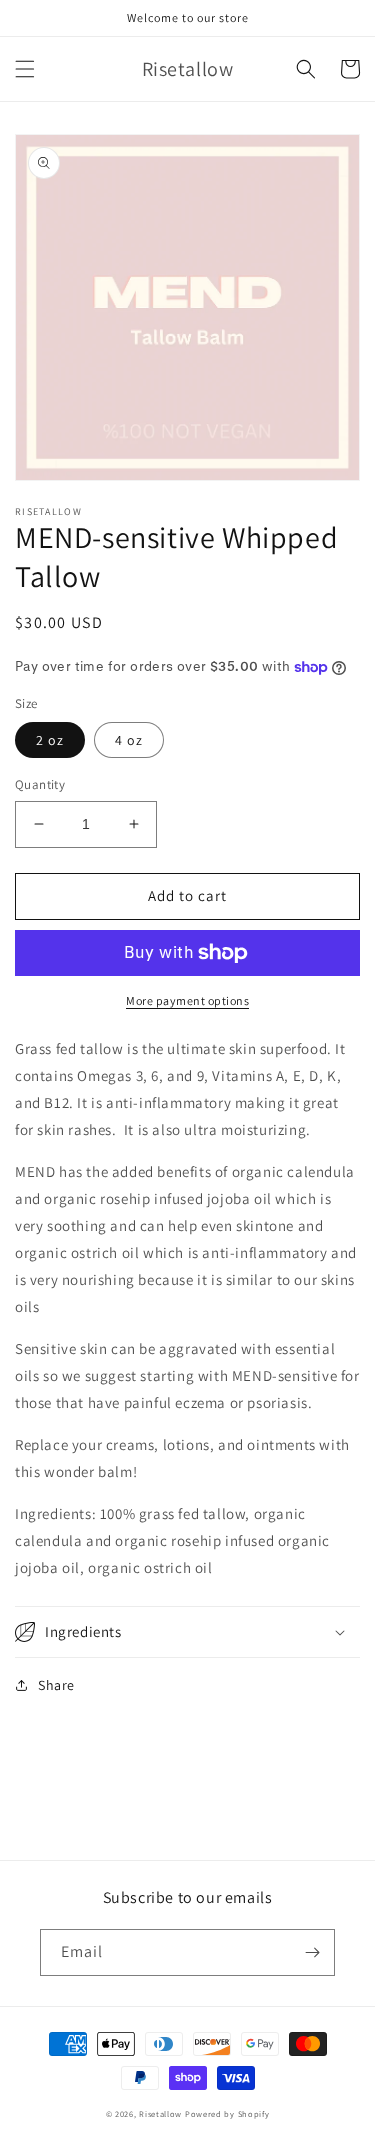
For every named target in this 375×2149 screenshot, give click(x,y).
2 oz (50, 740)
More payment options (187, 1000)
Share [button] (56, 1685)
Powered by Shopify (227, 2113)
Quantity (40, 784)
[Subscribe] (312, 1952)
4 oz (129, 740)
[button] (25, 69)
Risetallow (160, 2113)
